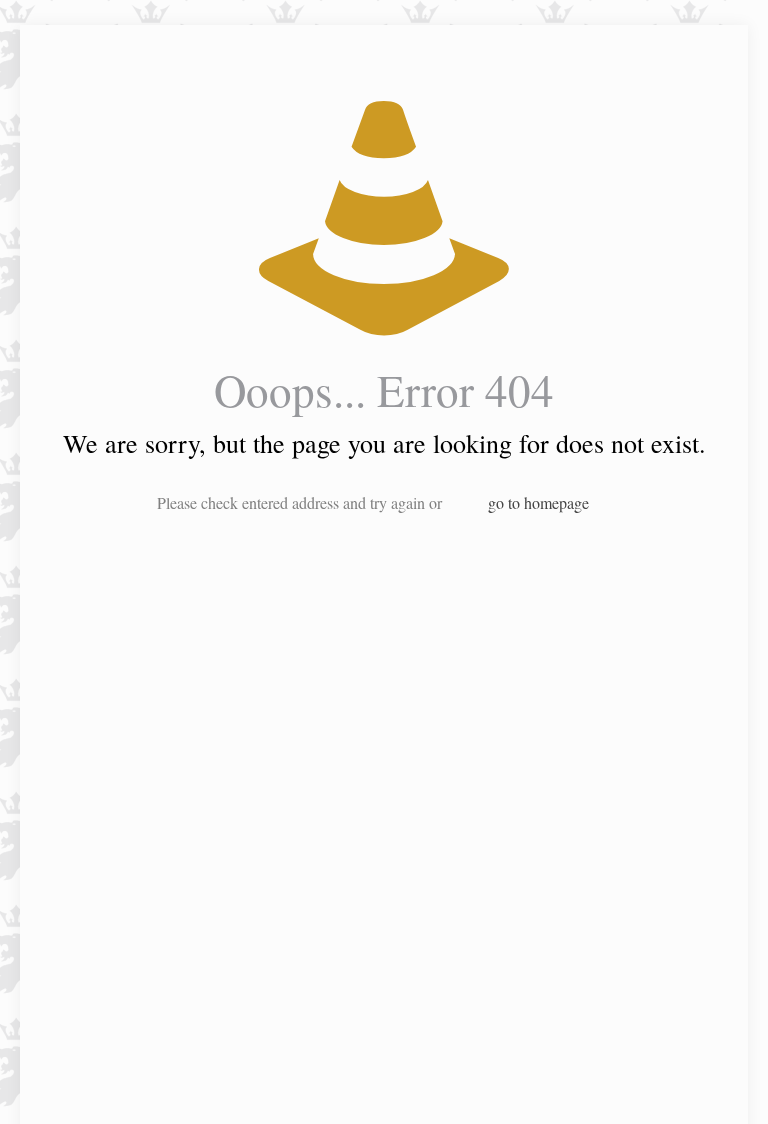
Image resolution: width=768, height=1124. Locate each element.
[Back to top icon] (672, 1083)
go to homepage (538, 502)
